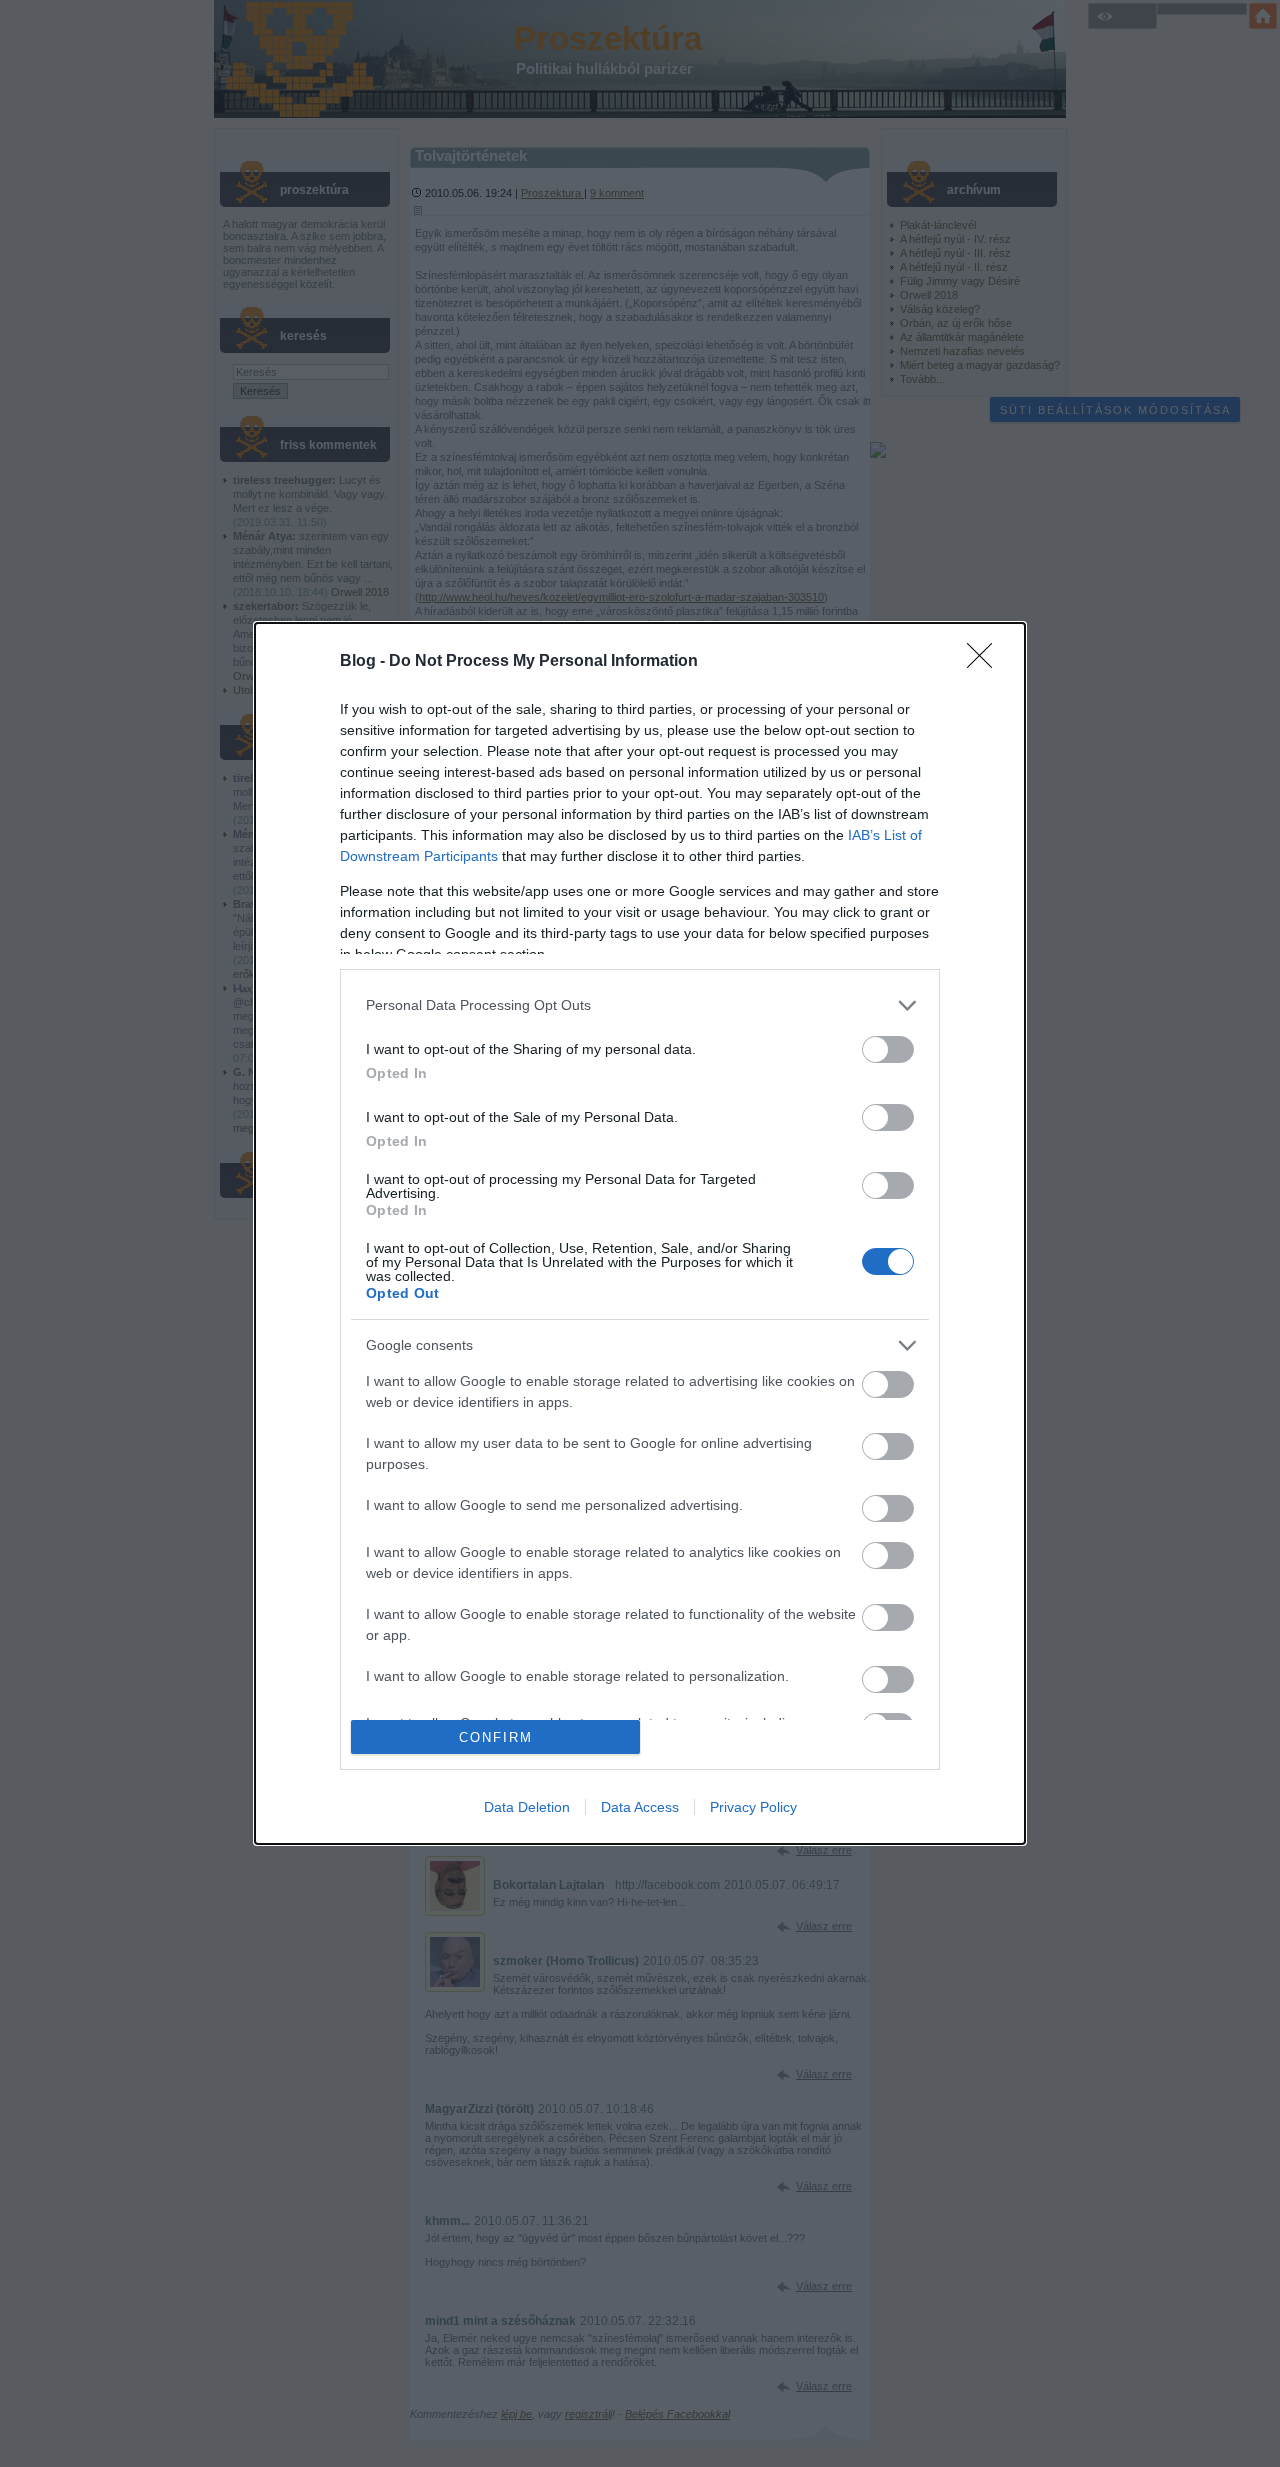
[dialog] (640, 1233)
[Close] (986, 662)
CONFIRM (496, 1737)
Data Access (640, 1807)
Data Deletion (527, 1807)
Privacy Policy (753, 1807)
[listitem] (640, 1005)
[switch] (888, 1049)
